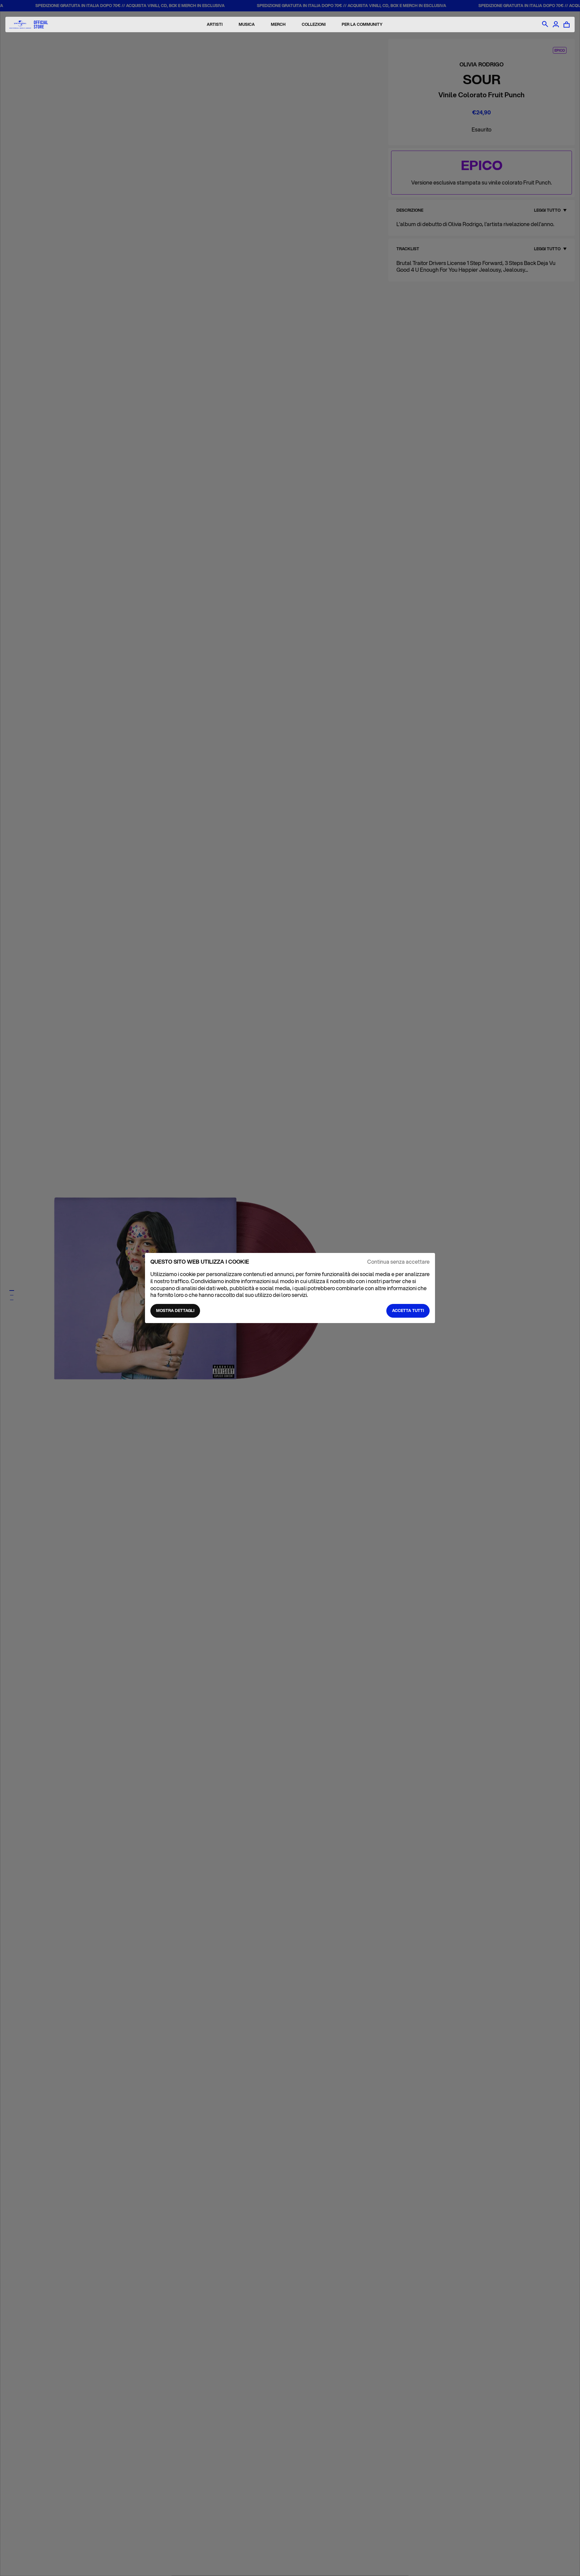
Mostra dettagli (175, 1310)
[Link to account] (556, 24)
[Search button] (545, 24)
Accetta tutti (408, 1310)
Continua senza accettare (398, 1262)
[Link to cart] (567, 24)
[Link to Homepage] (29, 25)
